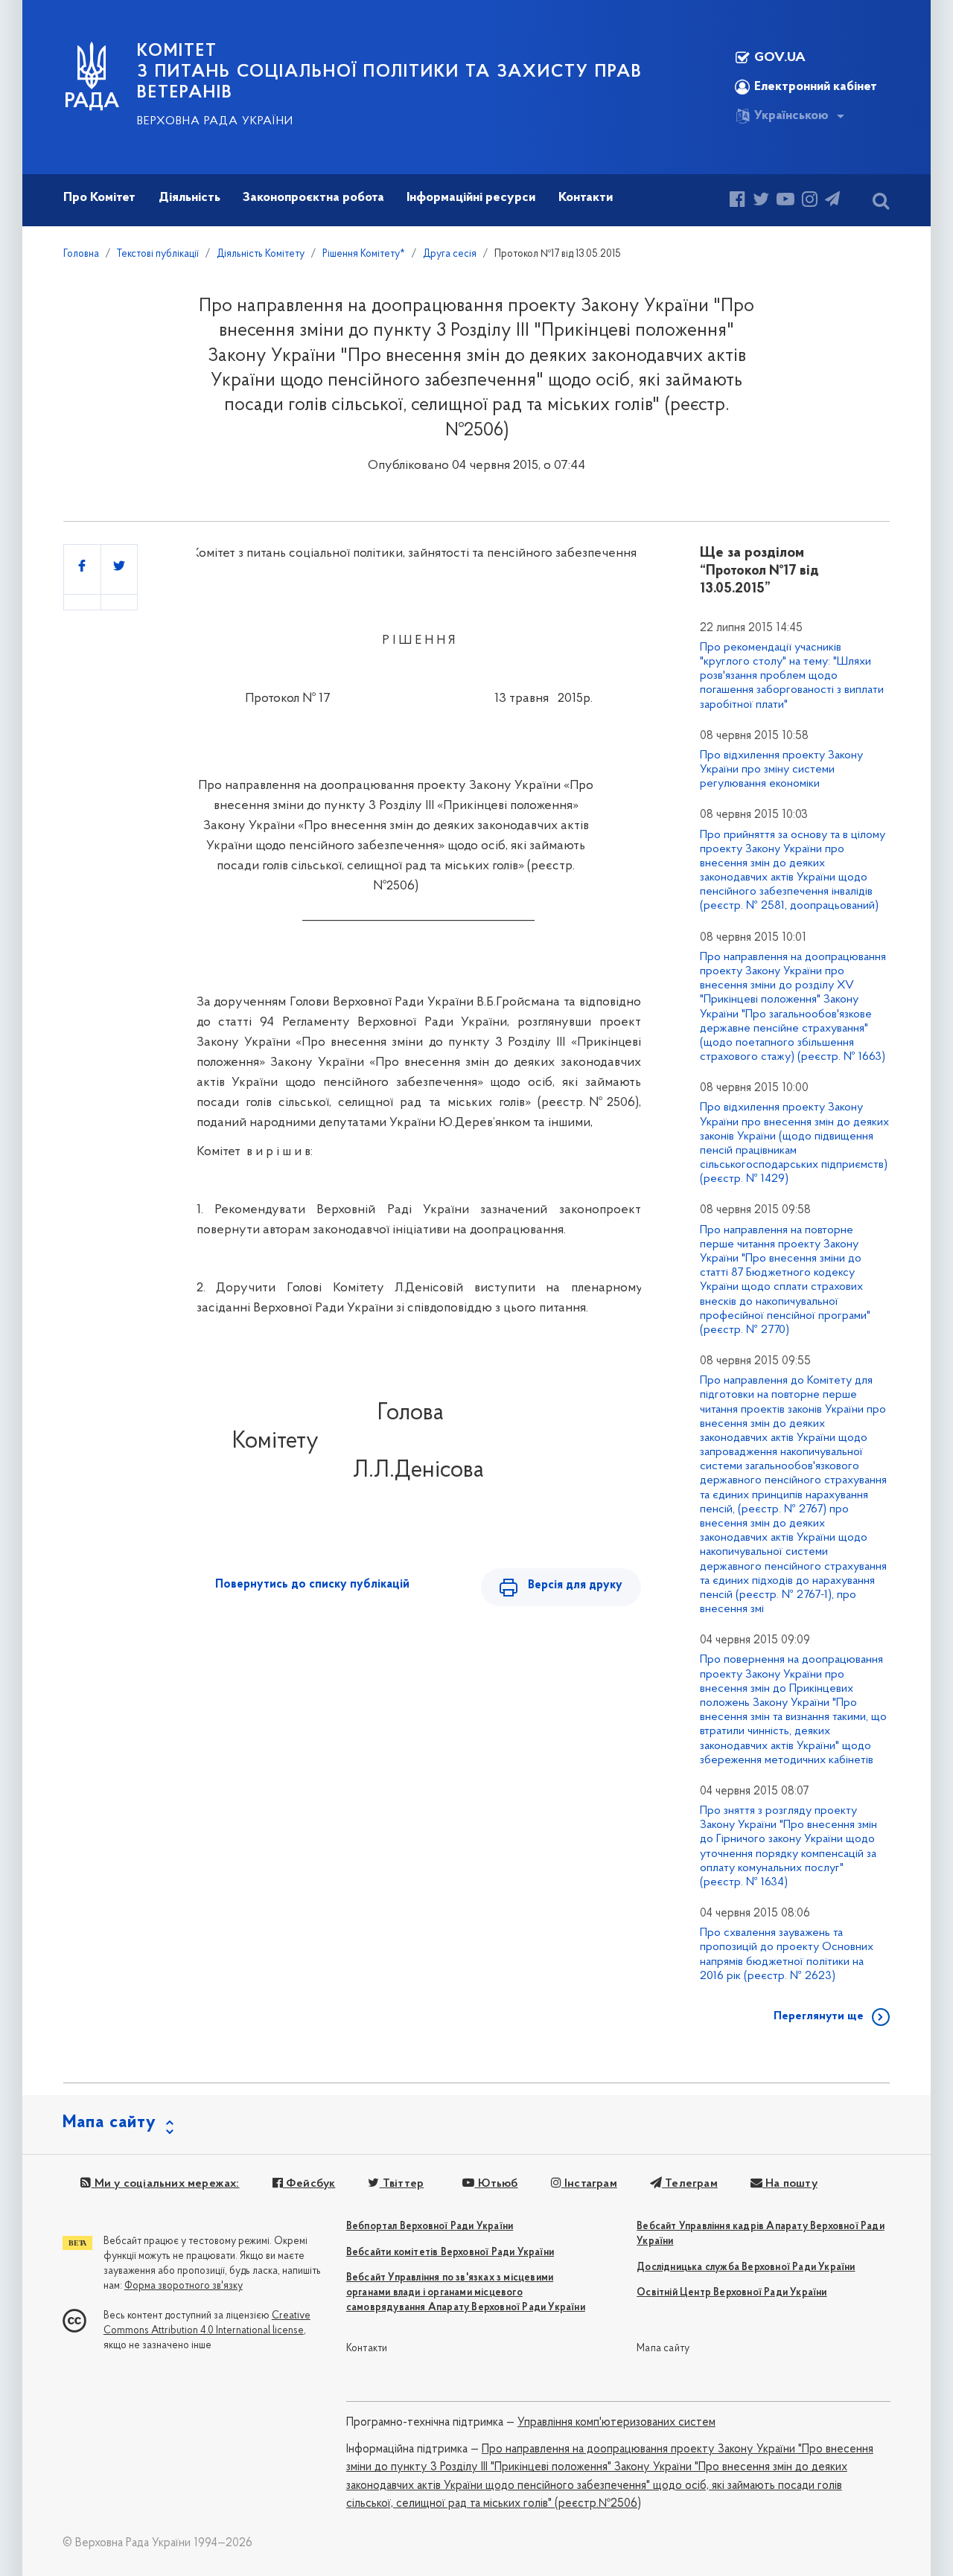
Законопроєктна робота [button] (313, 198)
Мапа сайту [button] (109, 2123)
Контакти (367, 2349)
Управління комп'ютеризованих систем (616, 2423)
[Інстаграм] (810, 201)
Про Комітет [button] (99, 198)
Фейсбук (309, 2184)
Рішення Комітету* (364, 254)
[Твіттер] (761, 201)
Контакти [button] (586, 198)
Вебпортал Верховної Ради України (430, 2227)
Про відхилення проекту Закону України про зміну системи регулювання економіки (781, 770)
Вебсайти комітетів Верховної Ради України (450, 2253)
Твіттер (402, 2184)
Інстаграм (589, 2184)
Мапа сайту (663, 2349)
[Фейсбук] (737, 201)
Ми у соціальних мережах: (165, 2184)
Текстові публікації (158, 254)
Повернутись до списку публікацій (312, 1585)
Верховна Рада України (215, 121)
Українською (791, 116)
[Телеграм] (832, 201)
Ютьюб (496, 2184)
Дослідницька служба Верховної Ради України (746, 2267)
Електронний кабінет (816, 87)
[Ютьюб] (785, 201)
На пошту (790, 2184)
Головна (81, 254)
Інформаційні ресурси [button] (471, 198)
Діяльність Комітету (261, 254)
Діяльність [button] (189, 198)
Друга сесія (450, 254)
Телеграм (690, 2184)
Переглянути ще (819, 2016)
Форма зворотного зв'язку (184, 2286)
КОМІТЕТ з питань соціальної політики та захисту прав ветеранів (390, 72)
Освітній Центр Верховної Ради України (732, 2293)
